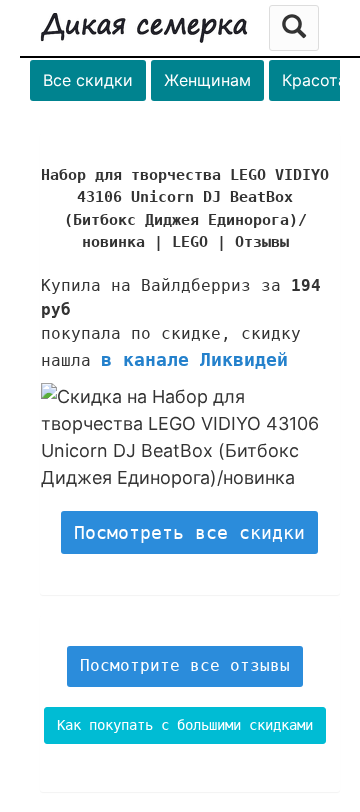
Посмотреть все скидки (189, 532)
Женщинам (207, 80)
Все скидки (88, 80)
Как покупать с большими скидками (185, 725)
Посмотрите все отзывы (185, 665)
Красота (314, 80)
